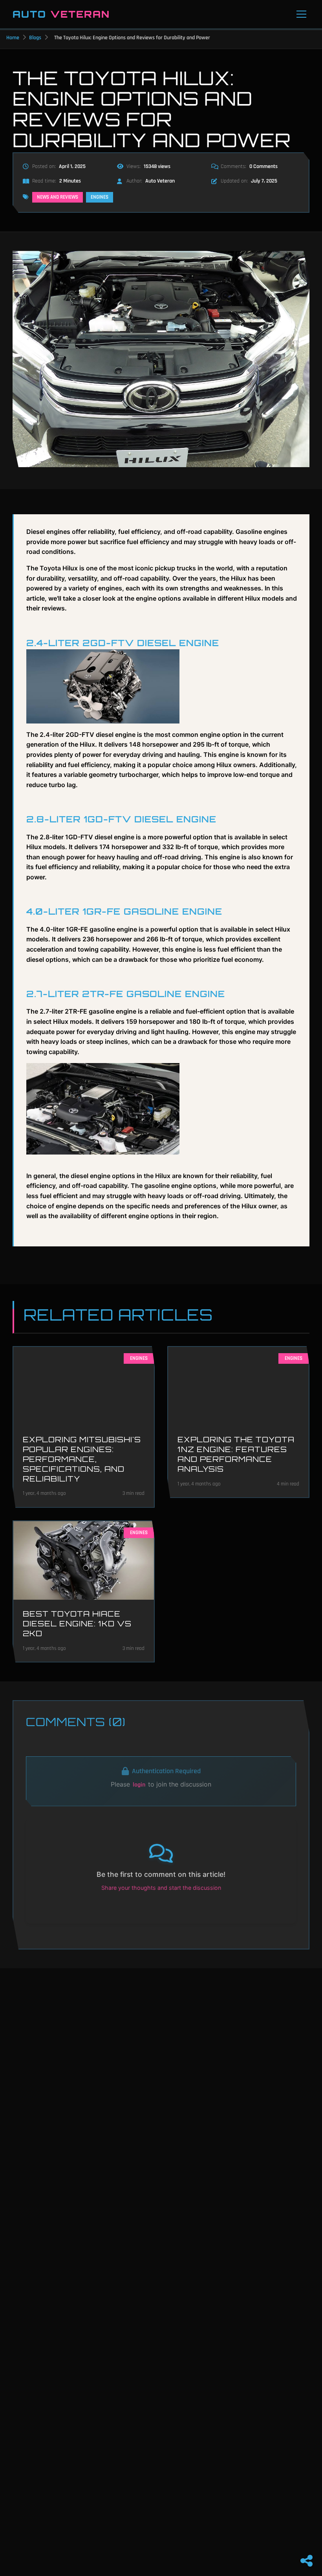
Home (13, 38)
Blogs (35, 38)
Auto (61, 14)
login (139, 1785)
